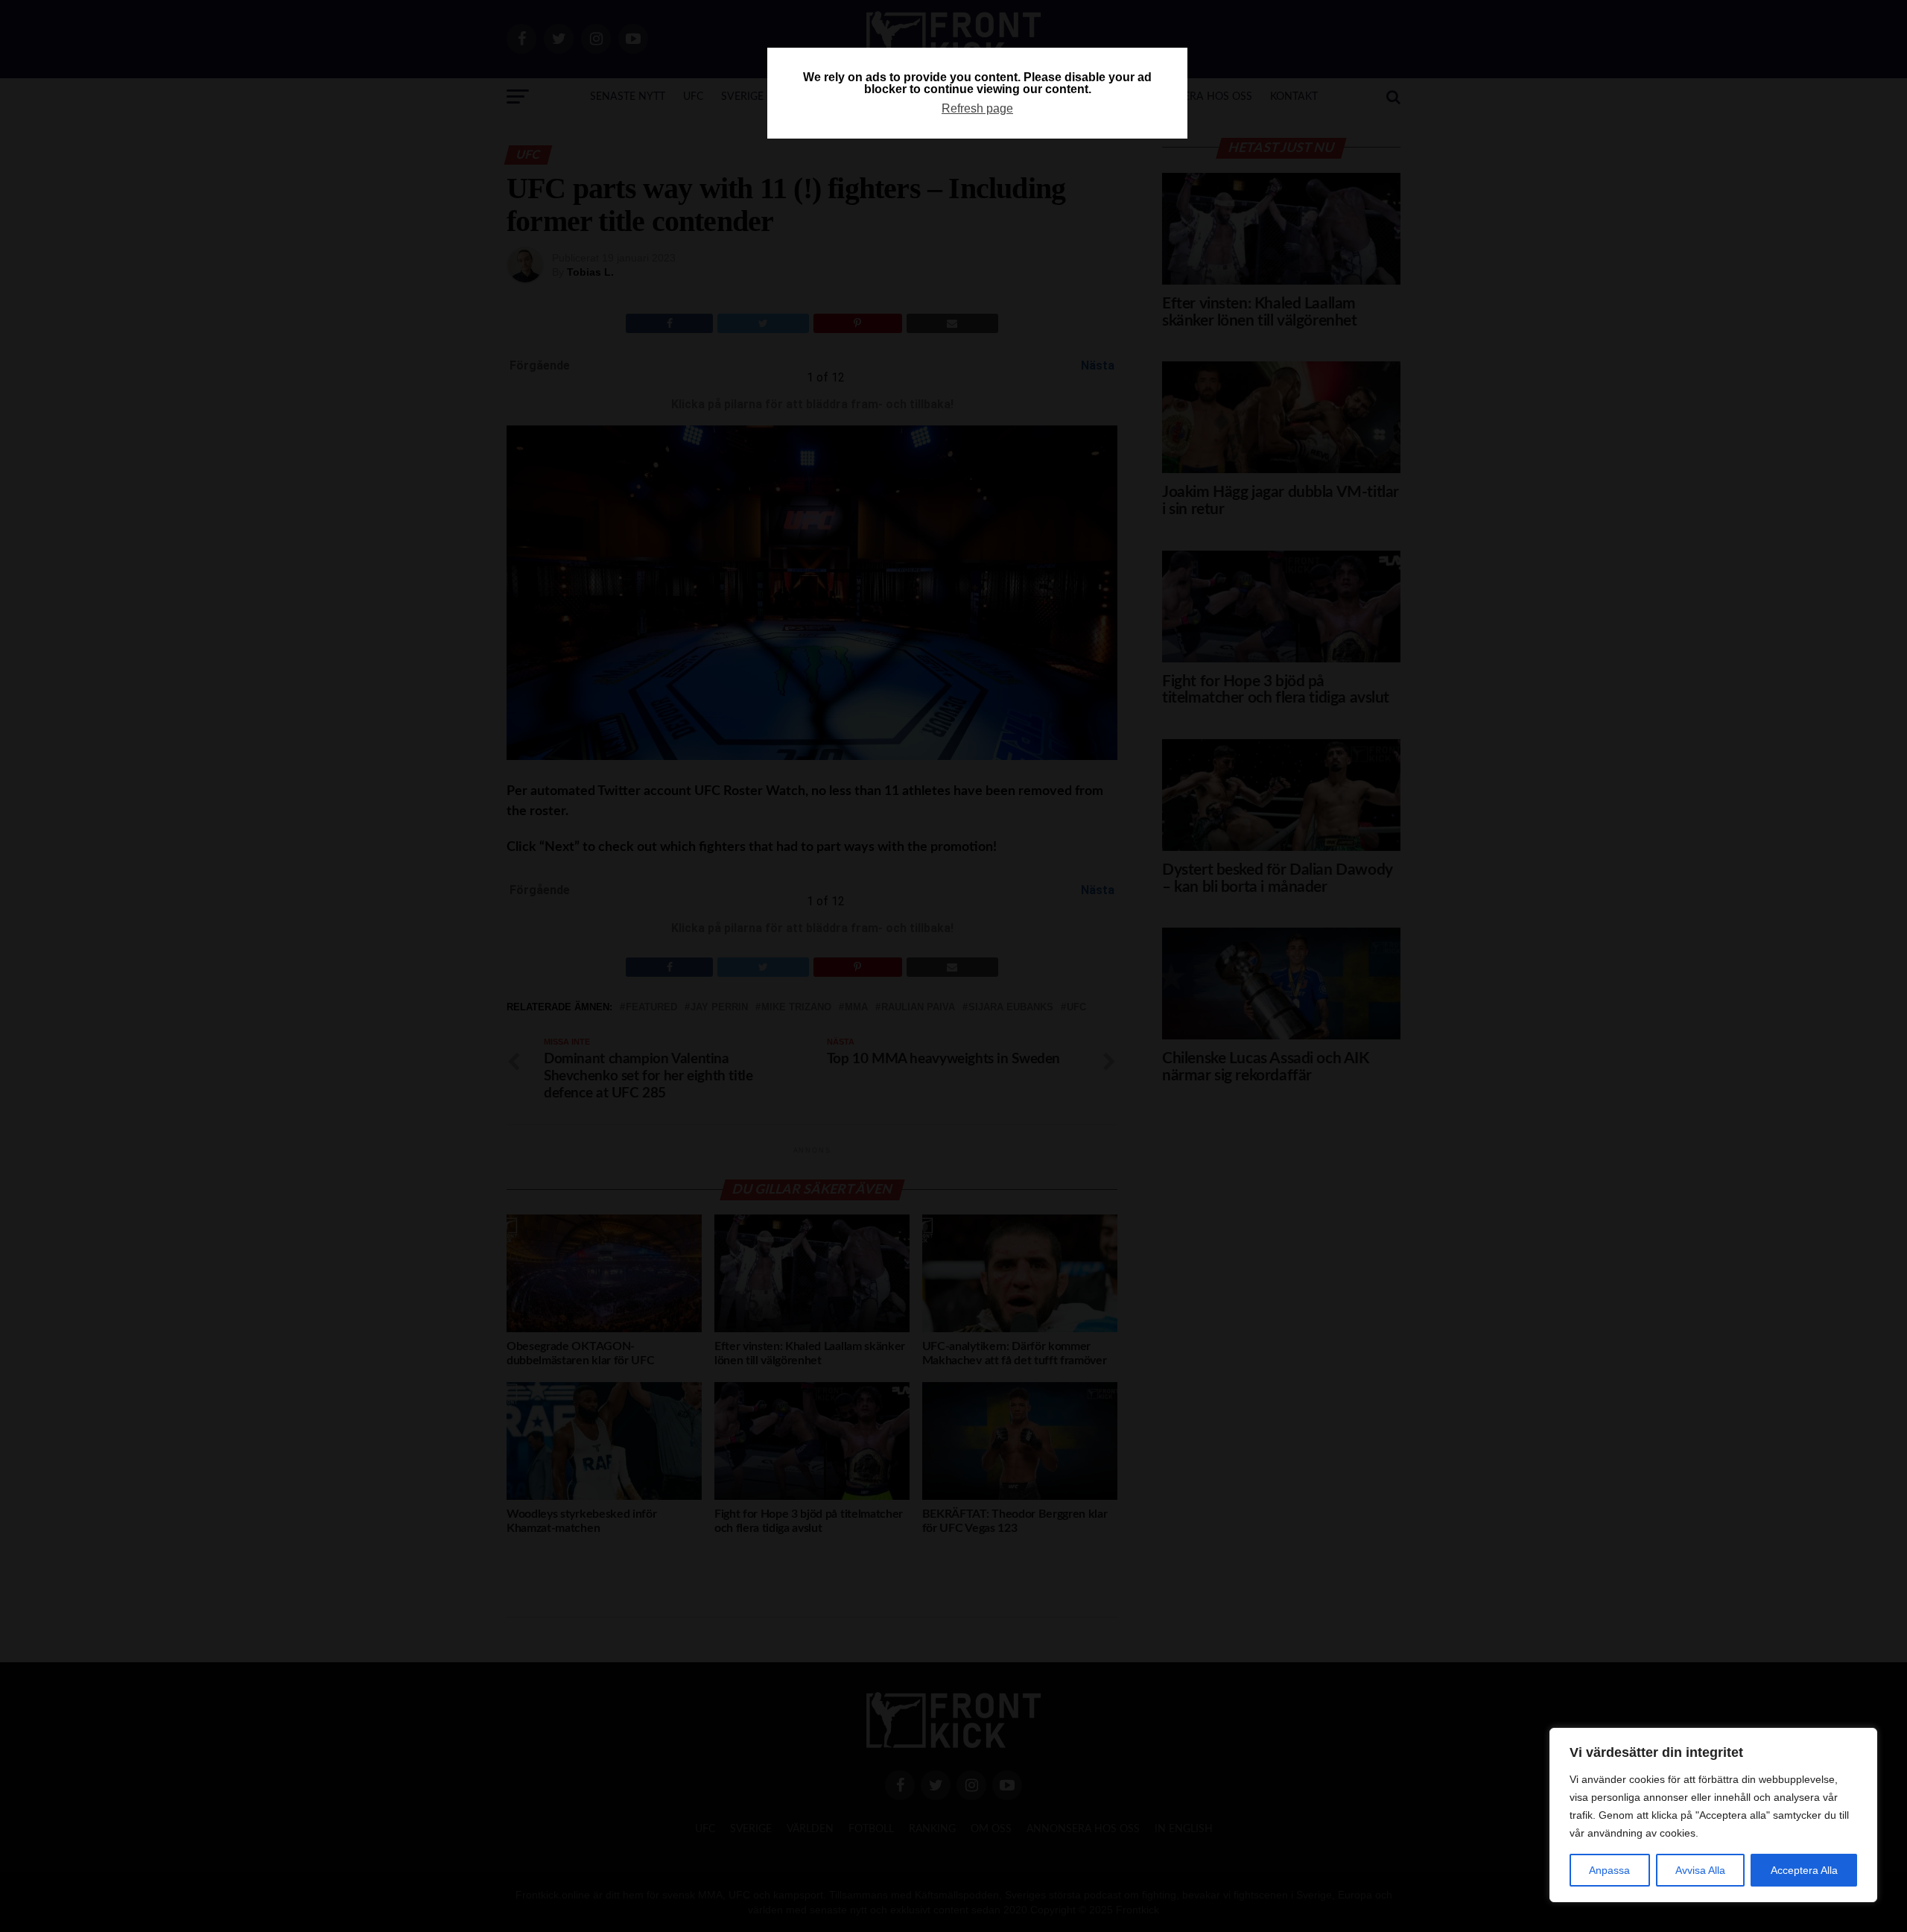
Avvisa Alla (1700, 1870)
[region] (1713, 1815)
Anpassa (1609, 1870)
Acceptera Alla (1804, 1870)
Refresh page (977, 108)
